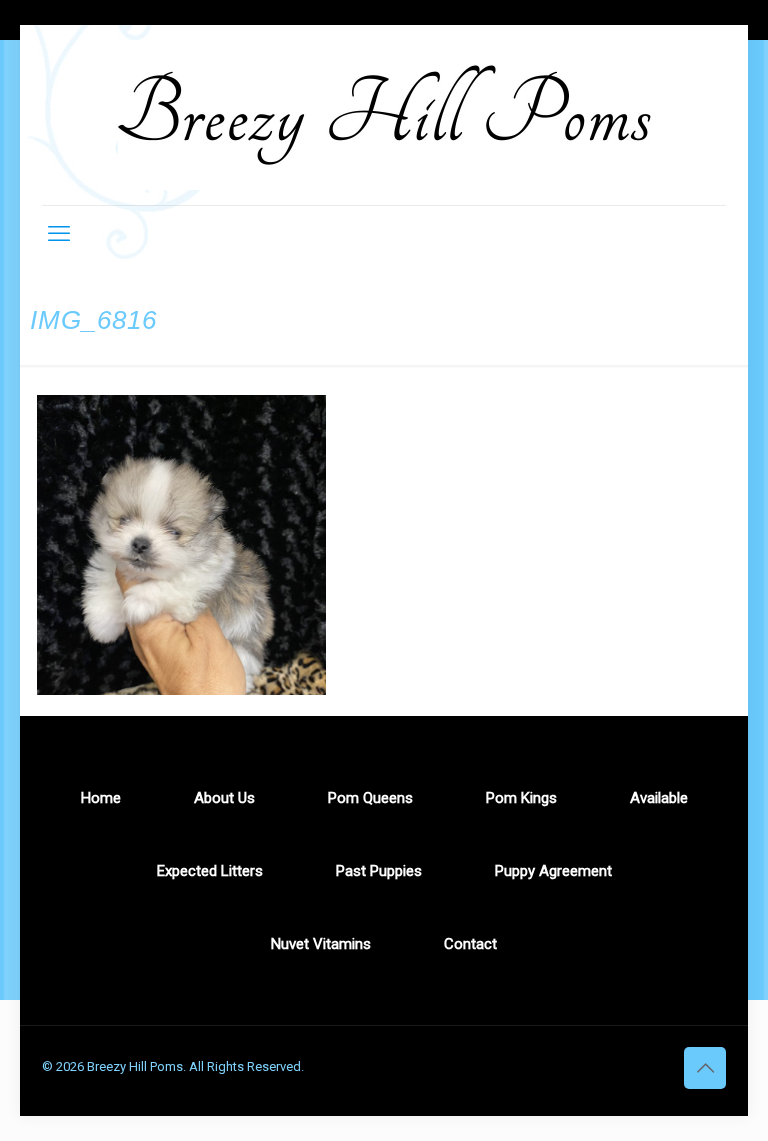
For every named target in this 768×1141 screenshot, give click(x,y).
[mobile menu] (59, 234)
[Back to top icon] (705, 1068)
